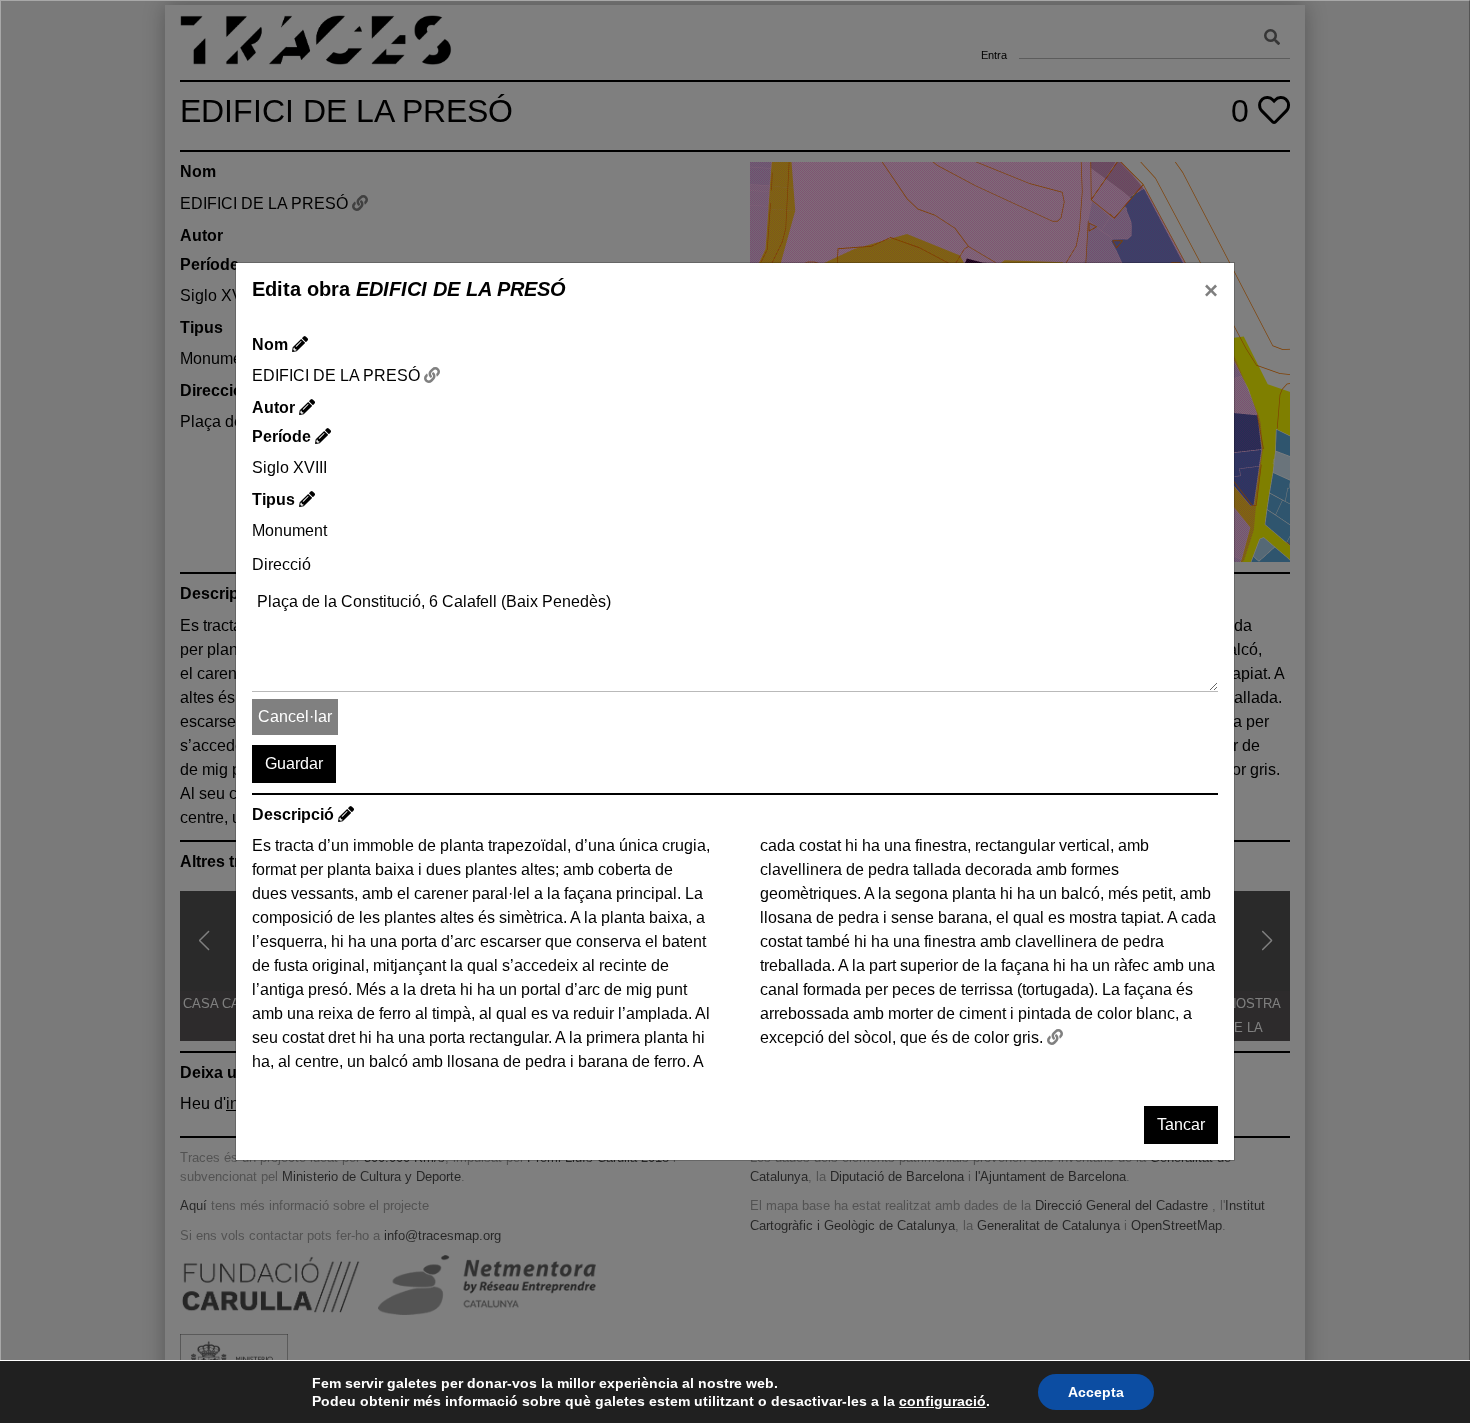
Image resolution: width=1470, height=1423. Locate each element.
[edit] (300, 344)
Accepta (1096, 1392)
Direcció (281, 564)
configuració (942, 1401)
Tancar (1181, 1124)
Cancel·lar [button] (295, 716)
